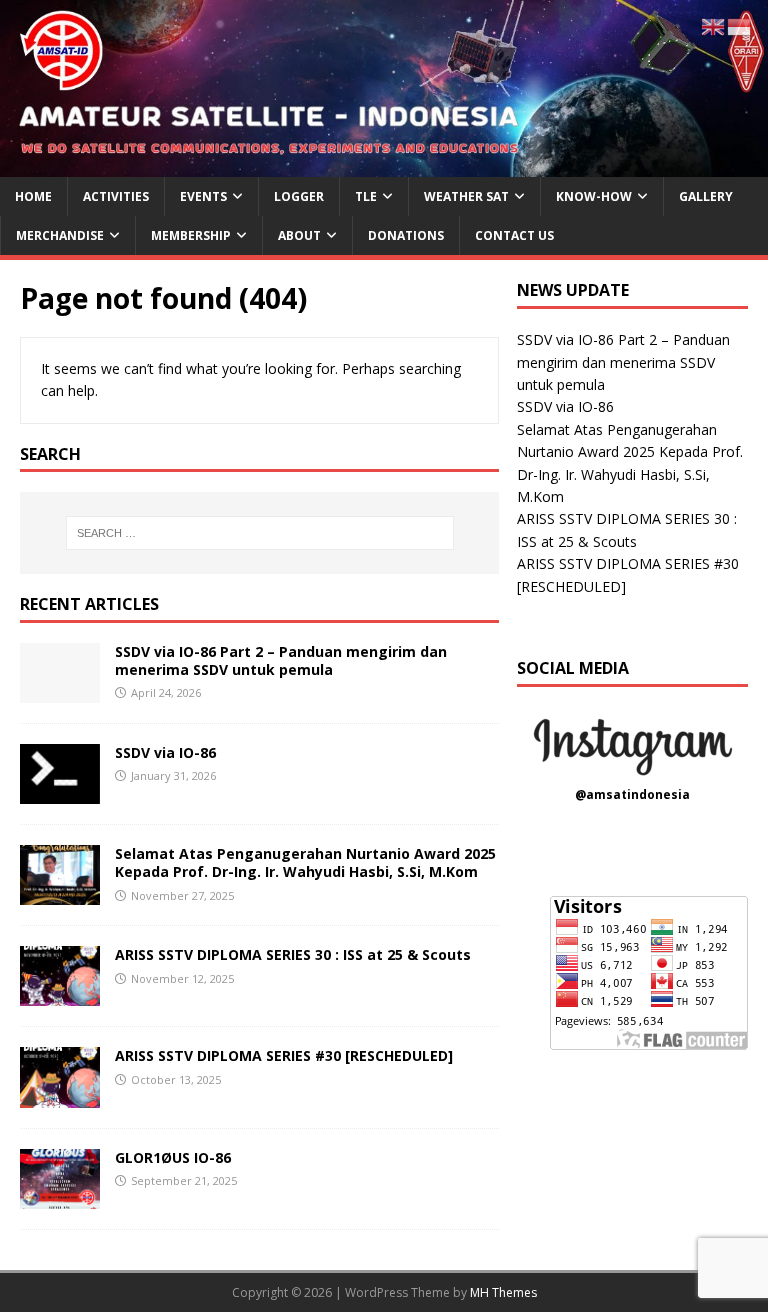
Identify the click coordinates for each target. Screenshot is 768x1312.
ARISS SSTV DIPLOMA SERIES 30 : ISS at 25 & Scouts (293, 954)
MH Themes (503, 1292)
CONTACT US (514, 235)
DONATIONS (406, 235)
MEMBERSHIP (191, 235)
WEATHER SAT (466, 196)
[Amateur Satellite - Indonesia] (384, 165)
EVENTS (203, 196)
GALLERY (706, 196)
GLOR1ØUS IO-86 (173, 1157)
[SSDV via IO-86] (60, 792)
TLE (366, 196)
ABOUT (299, 235)
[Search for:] (259, 533)
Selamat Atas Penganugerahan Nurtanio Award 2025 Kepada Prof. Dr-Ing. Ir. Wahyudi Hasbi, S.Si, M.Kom (305, 862)
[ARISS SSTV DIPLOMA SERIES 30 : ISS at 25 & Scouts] (60, 994)
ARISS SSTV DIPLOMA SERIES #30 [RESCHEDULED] (284, 1055)
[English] (714, 25)
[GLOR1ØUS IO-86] (60, 1196)
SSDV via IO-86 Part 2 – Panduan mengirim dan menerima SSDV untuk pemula (281, 660)
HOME (33, 196)
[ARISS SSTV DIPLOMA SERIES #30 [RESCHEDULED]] (60, 1095)
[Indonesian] (740, 25)
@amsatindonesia (632, 794)
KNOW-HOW (594, 196)
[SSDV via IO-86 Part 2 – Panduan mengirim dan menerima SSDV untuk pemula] (60, 691)
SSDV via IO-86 (165, 752)
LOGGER (299, 196)
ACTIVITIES (116, 196)
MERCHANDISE (60, 235)
